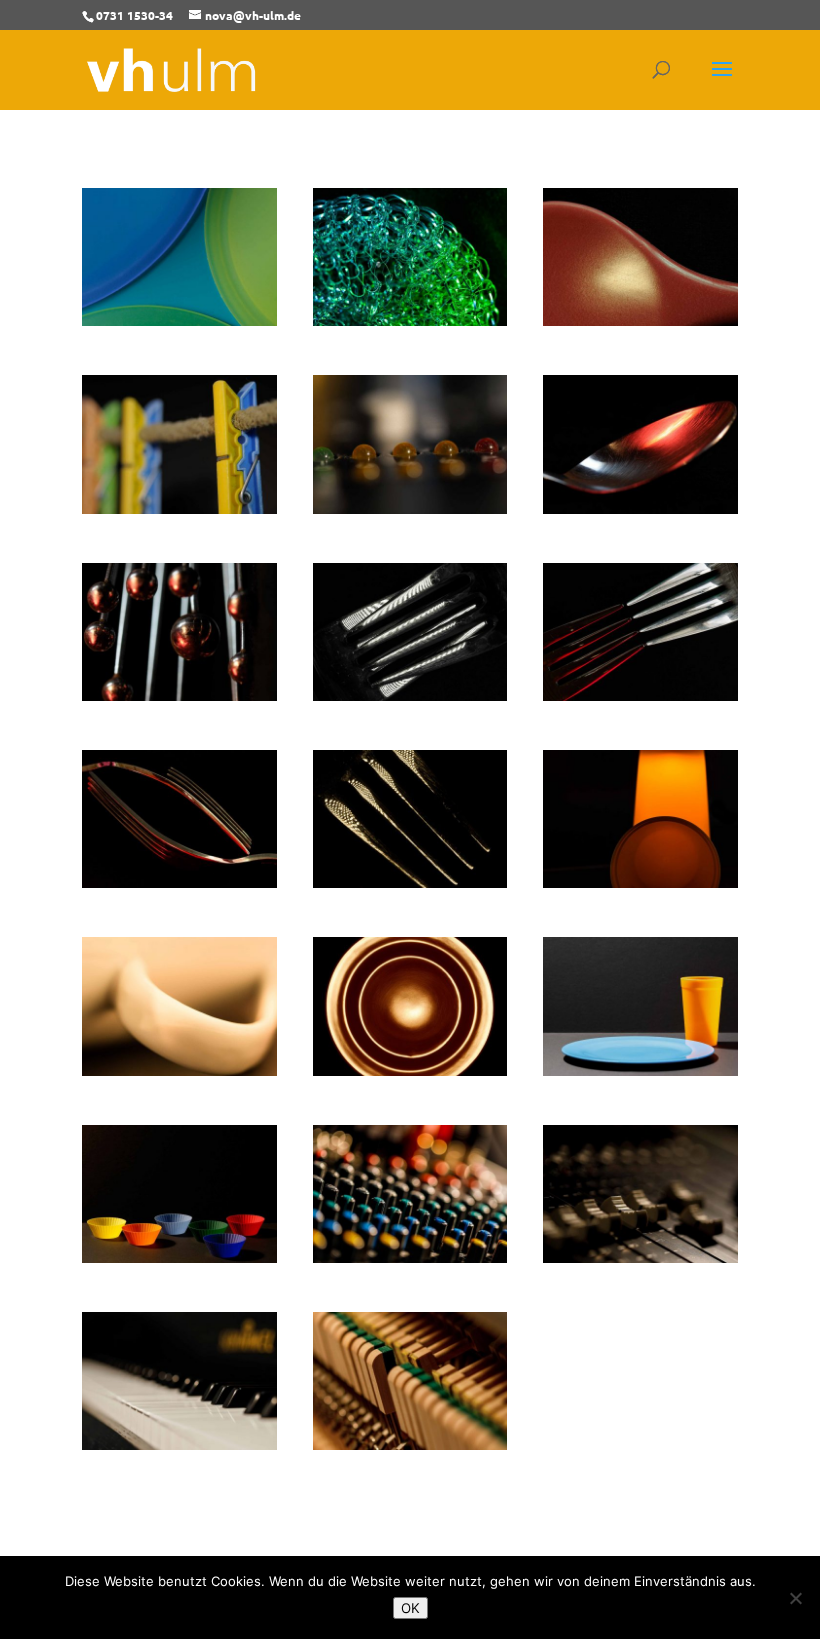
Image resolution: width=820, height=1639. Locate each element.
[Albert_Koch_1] (179, 319)
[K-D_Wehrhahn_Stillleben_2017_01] (410, 1069)
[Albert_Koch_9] (640, 507)
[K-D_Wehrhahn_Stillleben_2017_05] (640, 1256)
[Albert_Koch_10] (179, 694)
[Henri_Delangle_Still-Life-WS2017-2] (410, 694)
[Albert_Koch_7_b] (410, 507)
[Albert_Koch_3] (410, 319)
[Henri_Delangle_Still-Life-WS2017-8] (179, 881)
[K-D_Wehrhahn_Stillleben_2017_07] (179, 1443)
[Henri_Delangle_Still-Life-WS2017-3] (640, 694)
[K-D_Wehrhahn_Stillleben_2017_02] (640, 1069)
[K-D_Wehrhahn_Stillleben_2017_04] (410, 1256)
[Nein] (795, 1598)
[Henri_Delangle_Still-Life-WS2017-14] (640, 881)
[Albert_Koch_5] (640, 319)
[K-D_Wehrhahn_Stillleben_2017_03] (179, 1256)
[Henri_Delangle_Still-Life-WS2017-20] (179, 1069)
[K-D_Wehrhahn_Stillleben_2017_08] (410, 1443)
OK (410, 1608)
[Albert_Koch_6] (179, 507)
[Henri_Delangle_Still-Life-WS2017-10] (410, 881)
